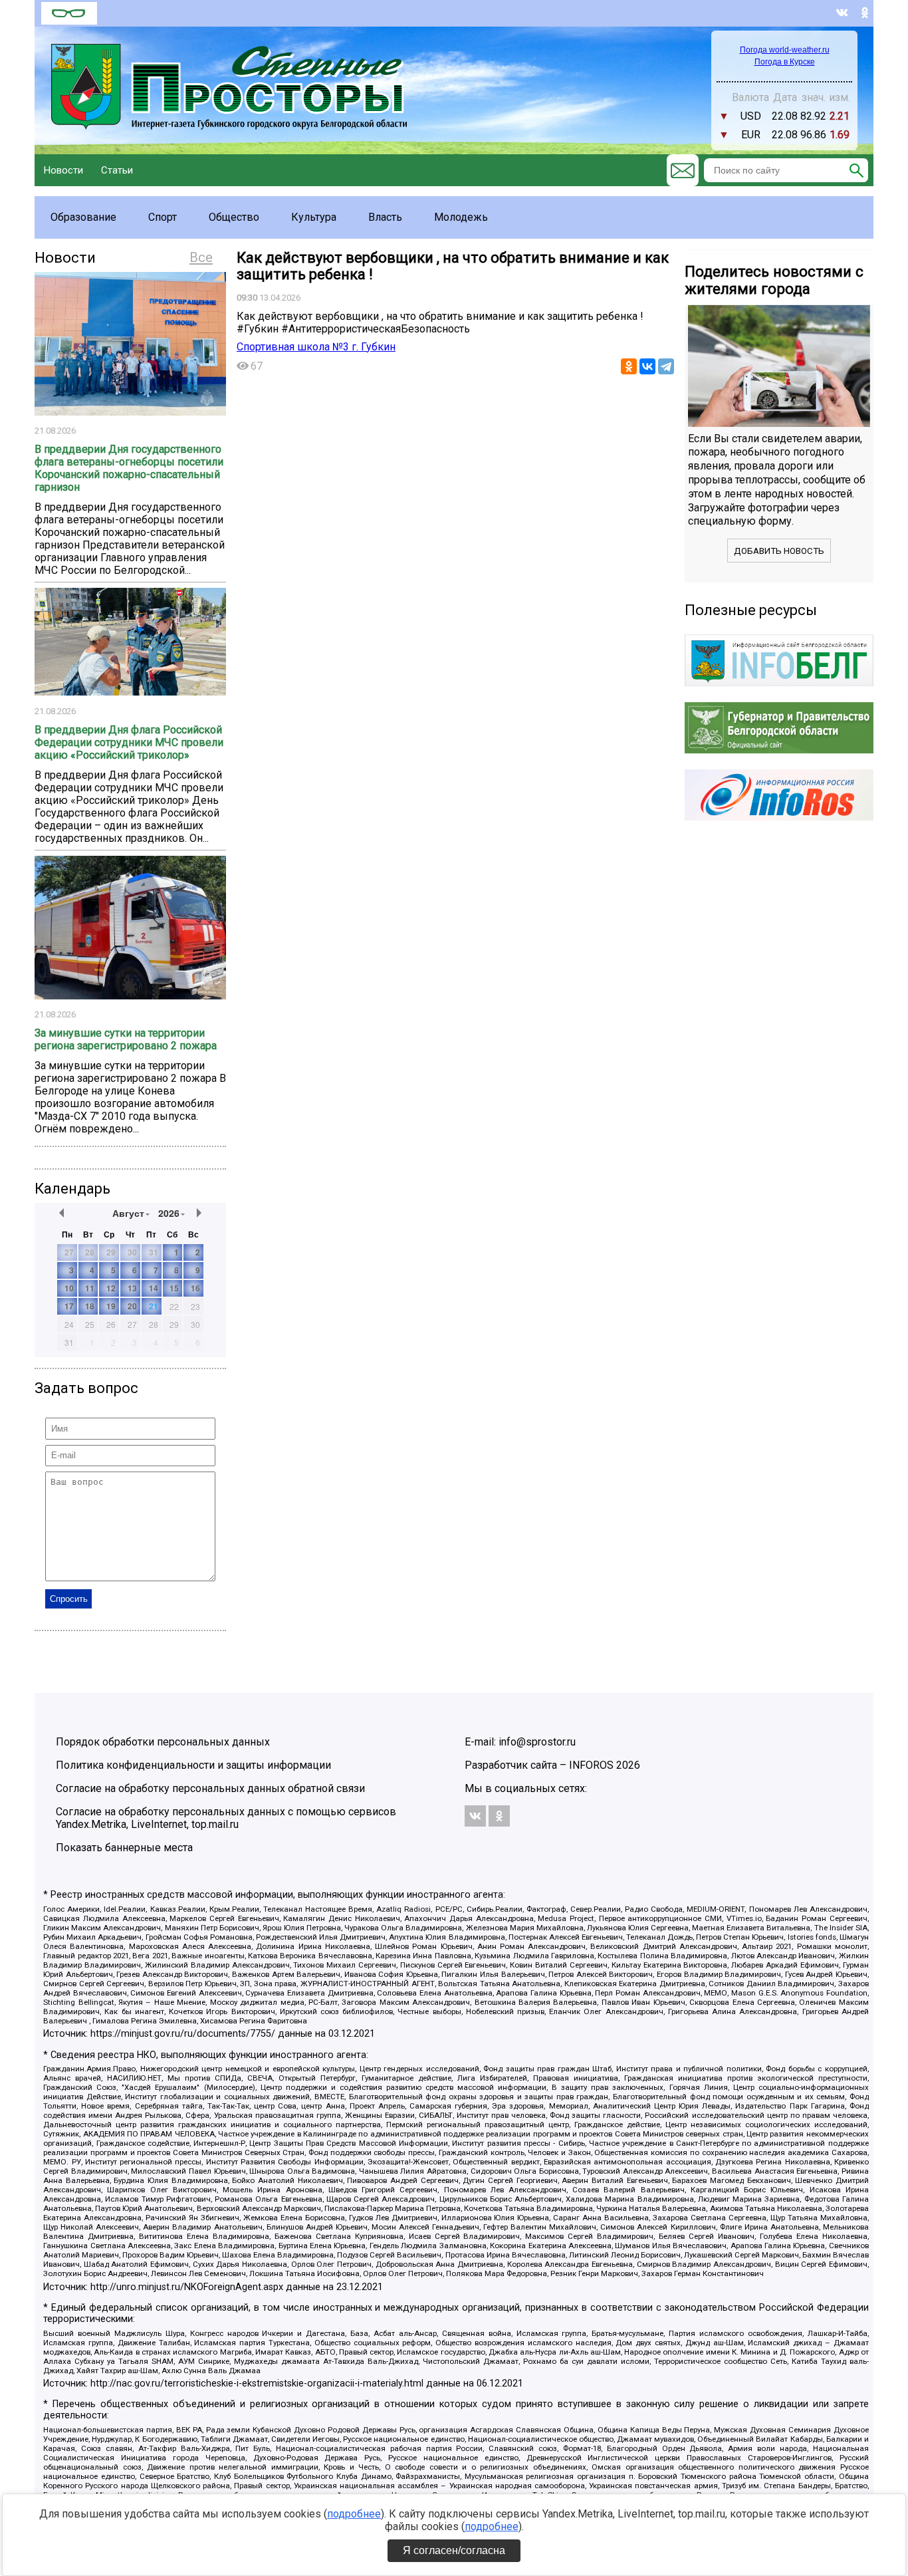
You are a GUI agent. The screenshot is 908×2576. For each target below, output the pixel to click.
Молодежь (461, 217)
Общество (234, 217)
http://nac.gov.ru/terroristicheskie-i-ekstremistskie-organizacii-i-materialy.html (257, 2383)
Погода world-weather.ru (785, 50)
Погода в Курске (785, 62)
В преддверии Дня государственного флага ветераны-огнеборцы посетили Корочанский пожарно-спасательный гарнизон (129, 468)
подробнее (354, 2514)
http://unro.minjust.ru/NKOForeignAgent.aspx (187, 2287)
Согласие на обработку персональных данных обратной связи (210, 1788)
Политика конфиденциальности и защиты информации (193, 1765)
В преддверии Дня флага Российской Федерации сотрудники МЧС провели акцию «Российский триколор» (129, 742)
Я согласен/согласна (454, 2550)
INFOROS (591, 1765)
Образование (83, 217)
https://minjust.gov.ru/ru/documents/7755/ (183, 2034)
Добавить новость (779, 551)
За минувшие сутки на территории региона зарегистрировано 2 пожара (126, 1039)
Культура (314, 217)
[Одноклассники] (629, 366)
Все (201, 257)
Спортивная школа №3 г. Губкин (316, 347)
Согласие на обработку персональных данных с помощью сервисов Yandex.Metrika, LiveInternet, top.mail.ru (226, 1818)
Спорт (163, 217)
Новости (63, 170)
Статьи (117, 170)
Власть (385, 217)
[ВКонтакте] (647, 366)
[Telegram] (666, 366)
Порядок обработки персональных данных (163, 1742)
